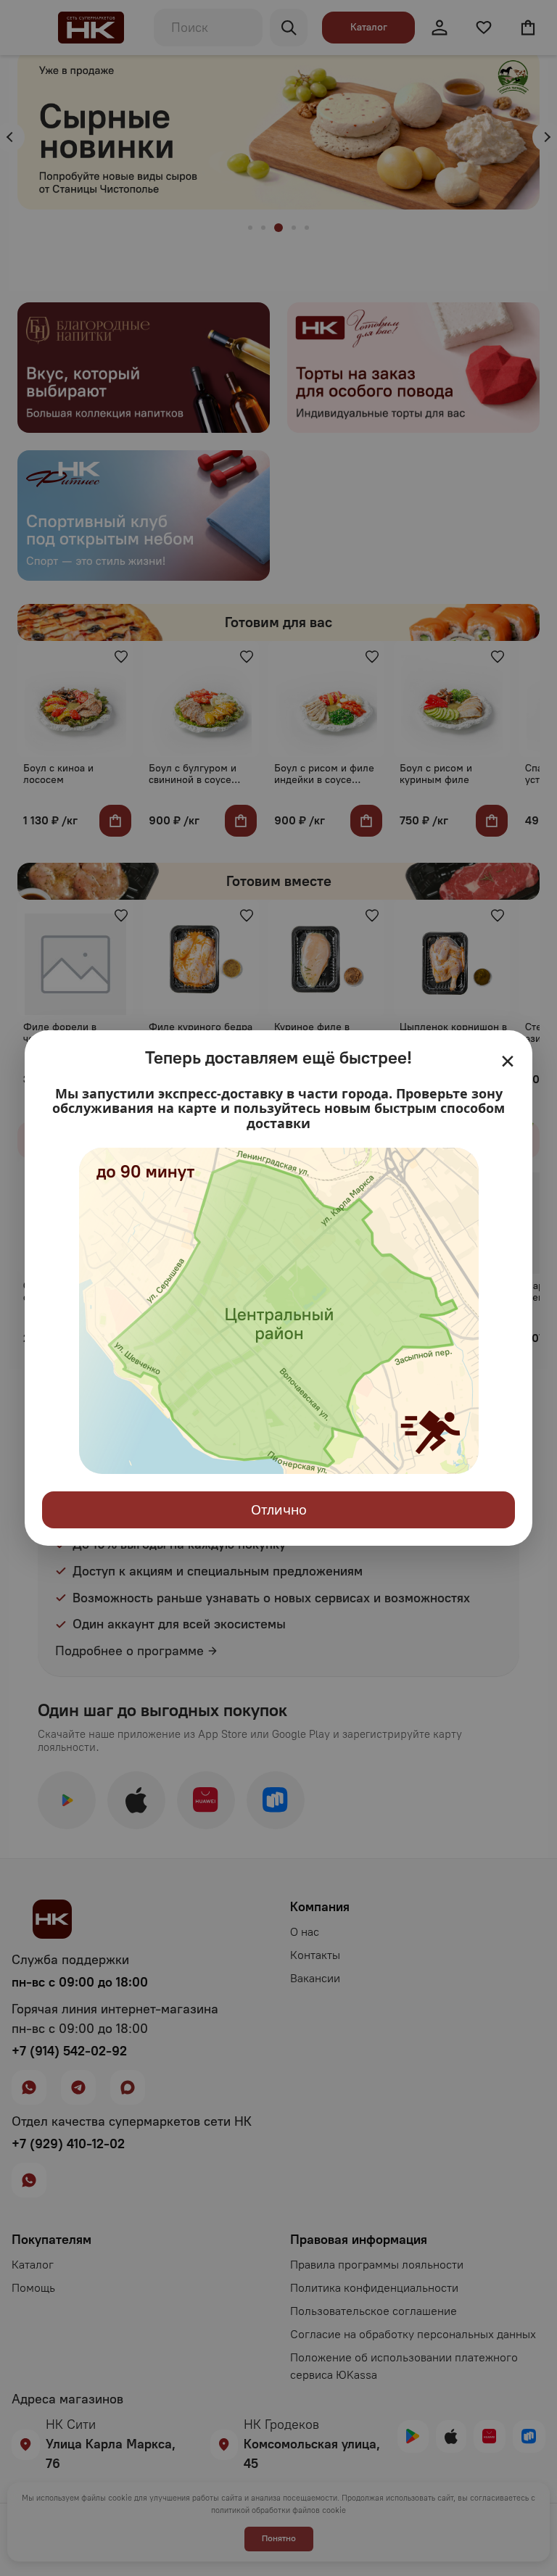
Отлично (279, 1509)
